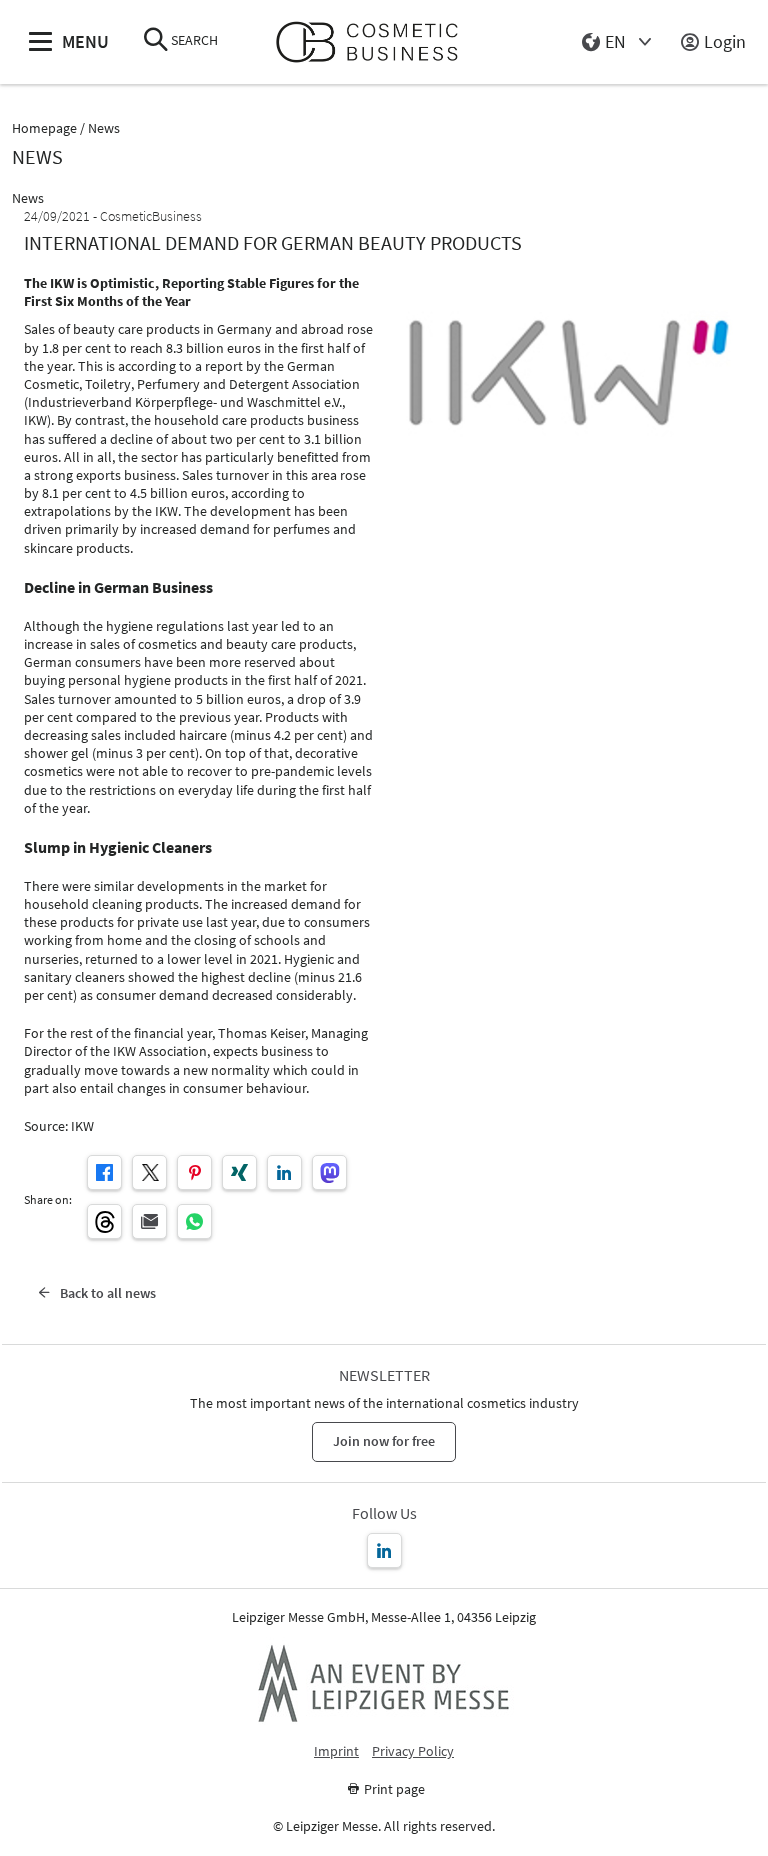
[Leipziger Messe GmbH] (384, 1683)
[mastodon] (329, 1172)
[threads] (104, 1221)
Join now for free (384, 1441)
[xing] (239, 1172)
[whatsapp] (194, 1221)
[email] (149, 1221)
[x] (149, 1172)
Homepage (44, 128)
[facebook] (104, 1172)
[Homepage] (375, 42)
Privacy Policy (413, 1751)
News (104, 128)
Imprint (336, 1751)
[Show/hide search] (156, 41)
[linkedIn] (284, 1172)
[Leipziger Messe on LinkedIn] (384, 1550)
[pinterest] (194, 1172)
